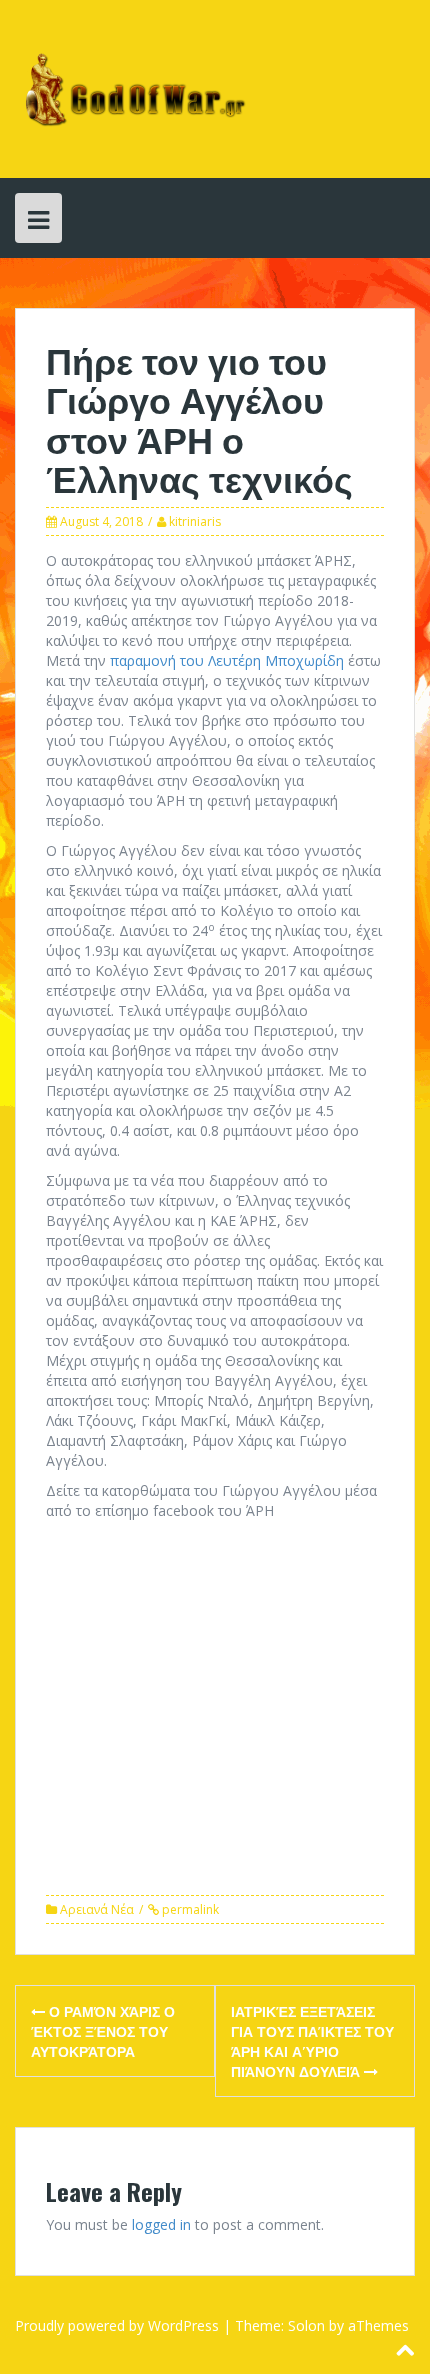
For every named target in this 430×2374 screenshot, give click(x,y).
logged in (161, 2224)
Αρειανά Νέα (97, 1909)
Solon (306, 2325)
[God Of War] (132, 87)
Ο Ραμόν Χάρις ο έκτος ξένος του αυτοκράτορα (103, 2030)
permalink (189, 1909)
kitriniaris (195, 521)
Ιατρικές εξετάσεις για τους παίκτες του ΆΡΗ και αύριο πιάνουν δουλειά (312, 2040)
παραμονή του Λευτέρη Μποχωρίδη (227, 660)
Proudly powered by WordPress (117, 2325)
